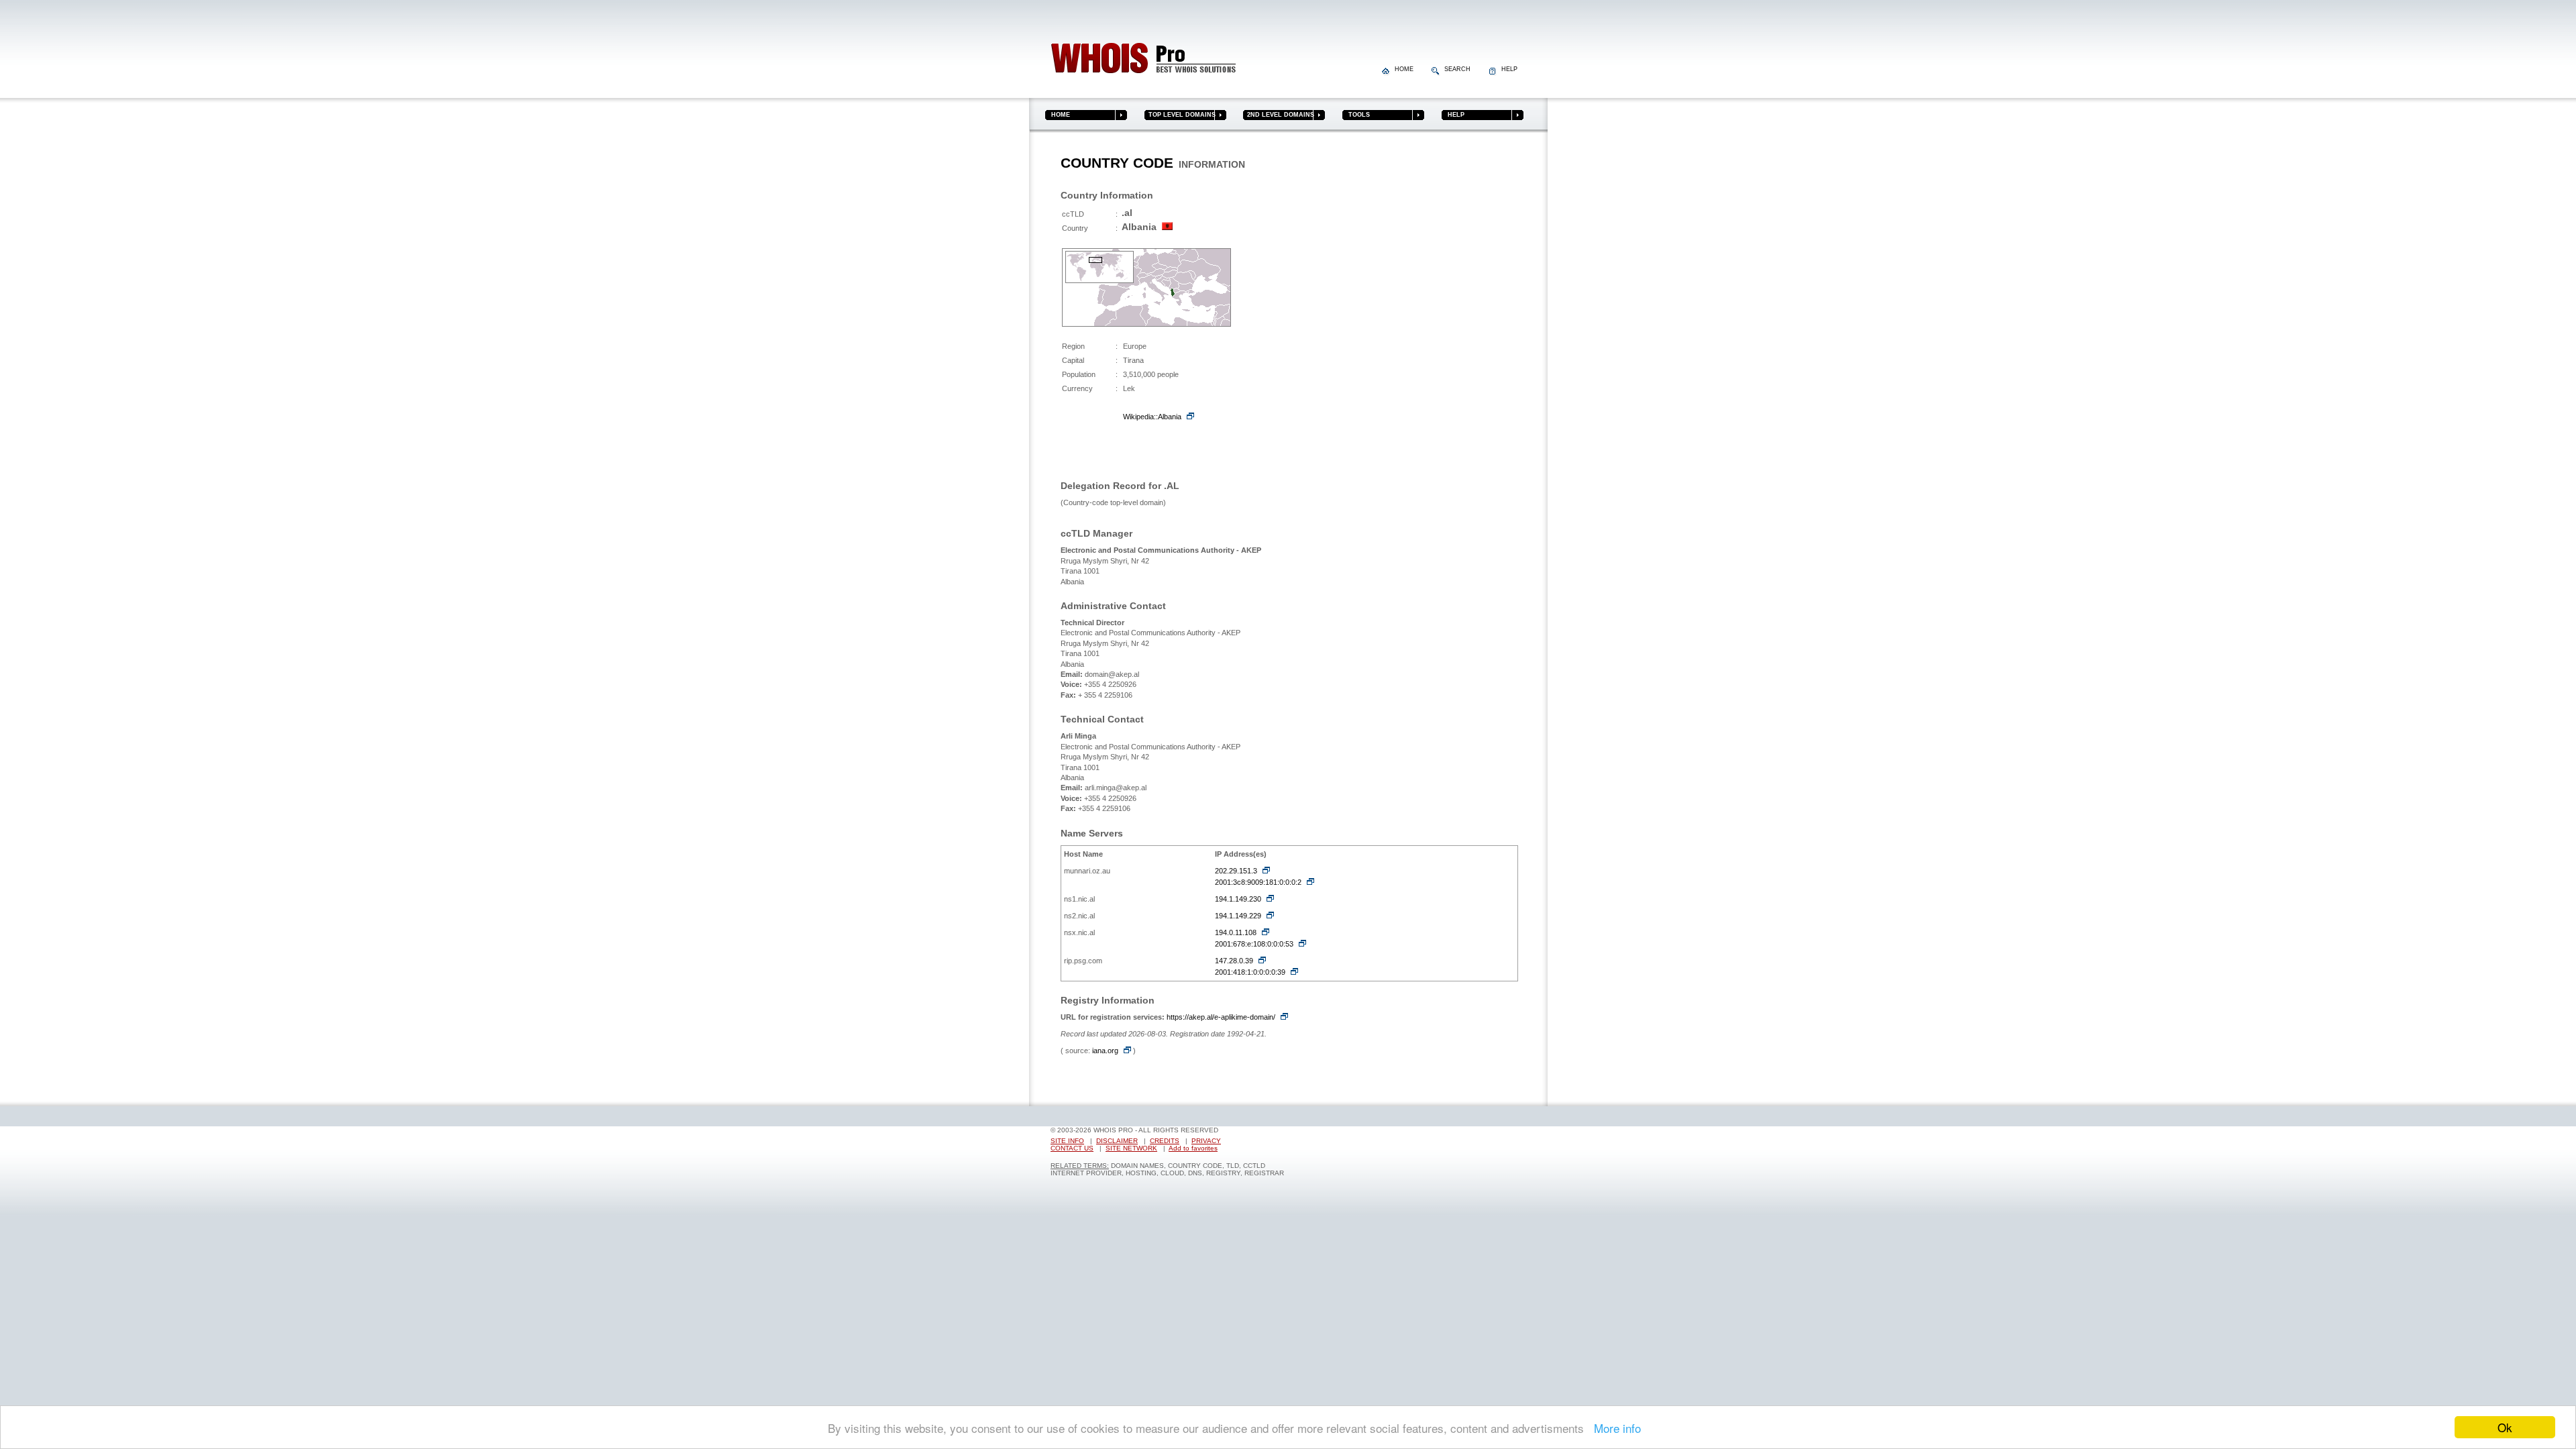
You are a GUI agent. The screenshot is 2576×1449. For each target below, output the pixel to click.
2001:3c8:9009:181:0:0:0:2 (1258, 882)
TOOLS (1356, 115)
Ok (2505, 1427)
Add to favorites (1193, 1148)
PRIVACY (1206, 1141)
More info (1614, 1428)
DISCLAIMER (1117, 1141)
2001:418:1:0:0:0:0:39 (1250, 972)
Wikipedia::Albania (1152, 417)
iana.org (1105, 1051)
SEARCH (1456, 69)
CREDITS (1165, 1141)
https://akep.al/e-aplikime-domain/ (1221, 1017)
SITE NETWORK (1131, 1148)
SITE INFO (1067, 1141)
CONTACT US (1072, 1148)
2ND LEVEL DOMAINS (1279, 115)
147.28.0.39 (1234, 961)
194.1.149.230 (1238, 899)
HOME (1403, 69)
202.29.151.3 (1236, 871)
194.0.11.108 (1236, 932)
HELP (1507, 69)
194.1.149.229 (1238, 916)
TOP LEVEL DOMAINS (1180, 115)
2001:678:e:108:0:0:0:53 (1254, 944)
